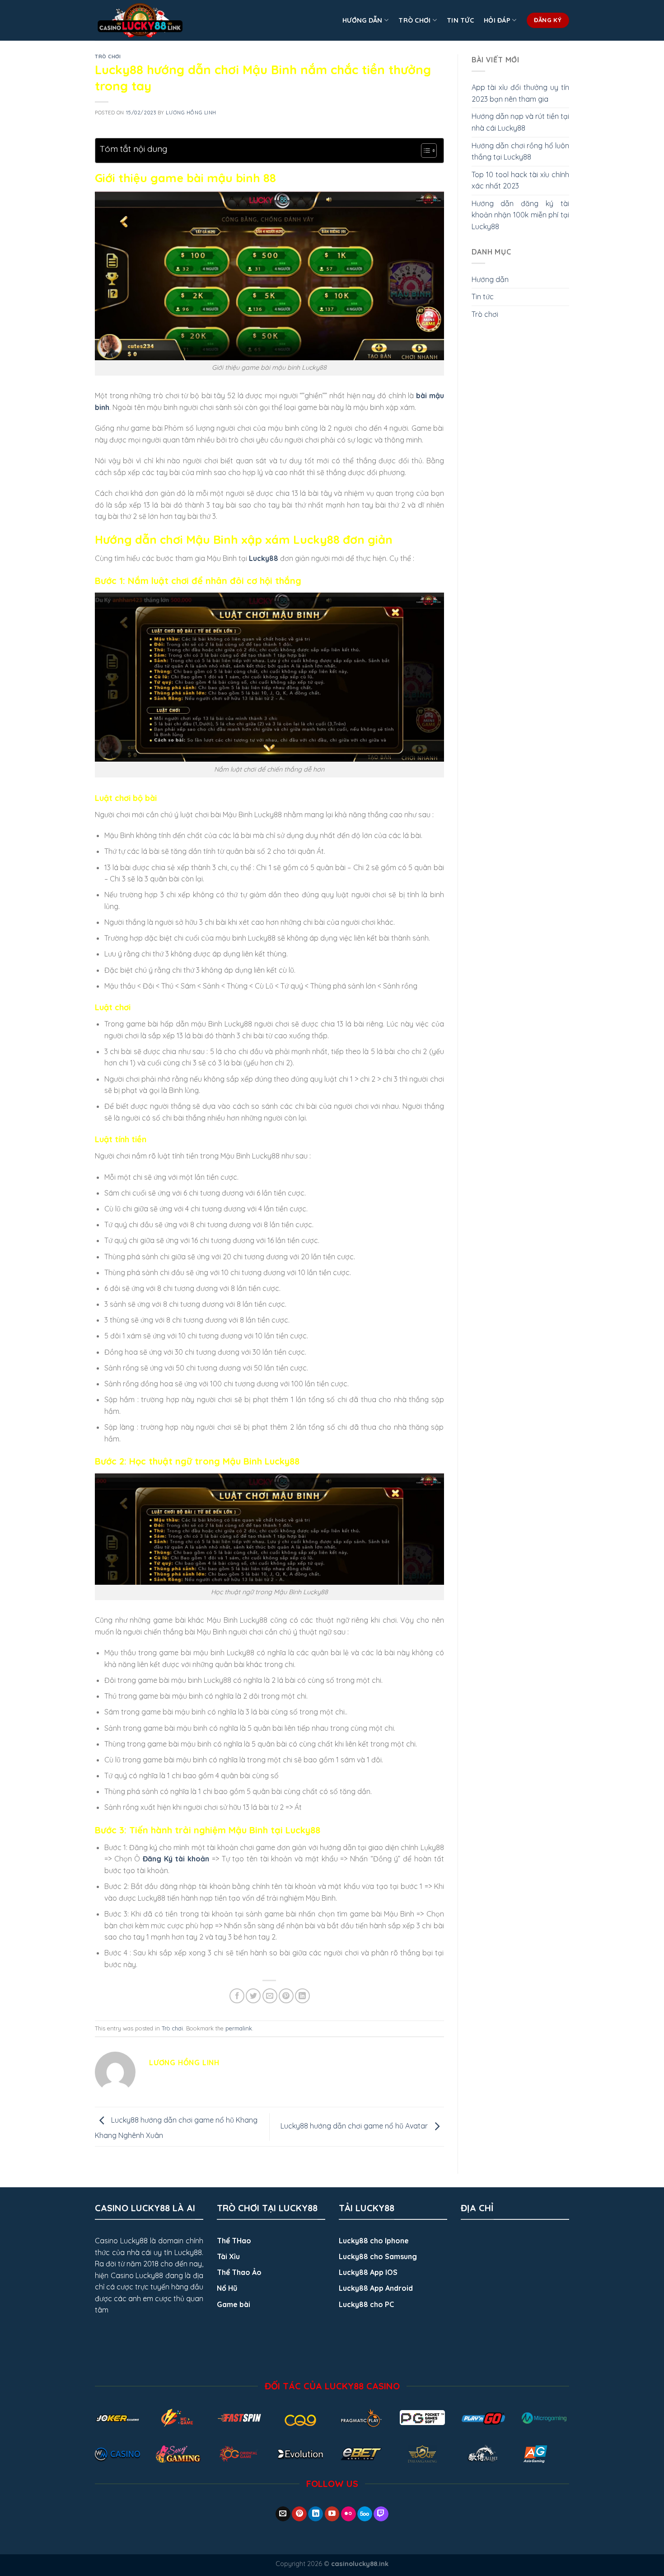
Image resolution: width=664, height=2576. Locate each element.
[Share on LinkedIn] (302, 1996)
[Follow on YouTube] (332, 2514)
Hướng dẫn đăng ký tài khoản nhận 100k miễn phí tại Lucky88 (521, 215)
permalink (239, 2028)
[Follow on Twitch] (381, 2514)
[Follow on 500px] (365, 2514)
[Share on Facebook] (237, 1996)
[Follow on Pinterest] (299, 2514)
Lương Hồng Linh (191, 113)
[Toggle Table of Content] (424, 151)
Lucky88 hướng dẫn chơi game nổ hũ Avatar (355, 2126)
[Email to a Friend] (270, 1996)
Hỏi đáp (497, 20)
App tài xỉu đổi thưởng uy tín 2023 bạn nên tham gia (521, 93)
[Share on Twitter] (253, 1996)
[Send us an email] (283, 2514)
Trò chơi (414, 20)
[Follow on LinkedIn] (316, 2514)
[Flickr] (348, 2514)
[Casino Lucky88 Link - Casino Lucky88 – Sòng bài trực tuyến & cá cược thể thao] (140, 20)
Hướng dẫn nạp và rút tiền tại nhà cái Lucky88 (521, 122)
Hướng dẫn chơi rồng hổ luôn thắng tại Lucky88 (521, 151)
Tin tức (460, 20)
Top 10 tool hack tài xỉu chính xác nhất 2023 (521, 180)
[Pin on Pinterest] (286, 1996)
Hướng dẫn (362, 20)
